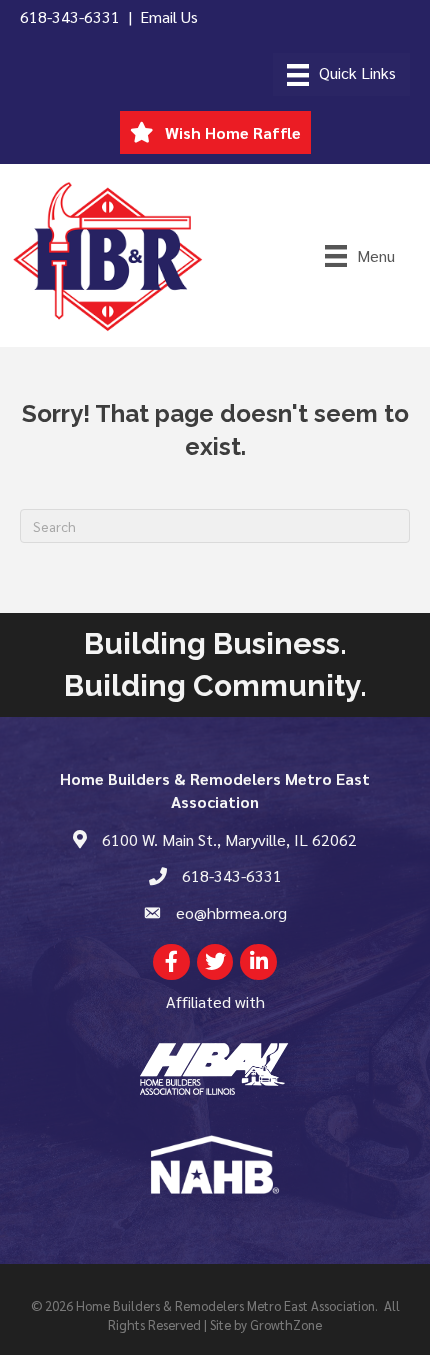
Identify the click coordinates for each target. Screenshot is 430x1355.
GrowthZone (286, 1324)
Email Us (169, 16)
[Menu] (341, 74)
